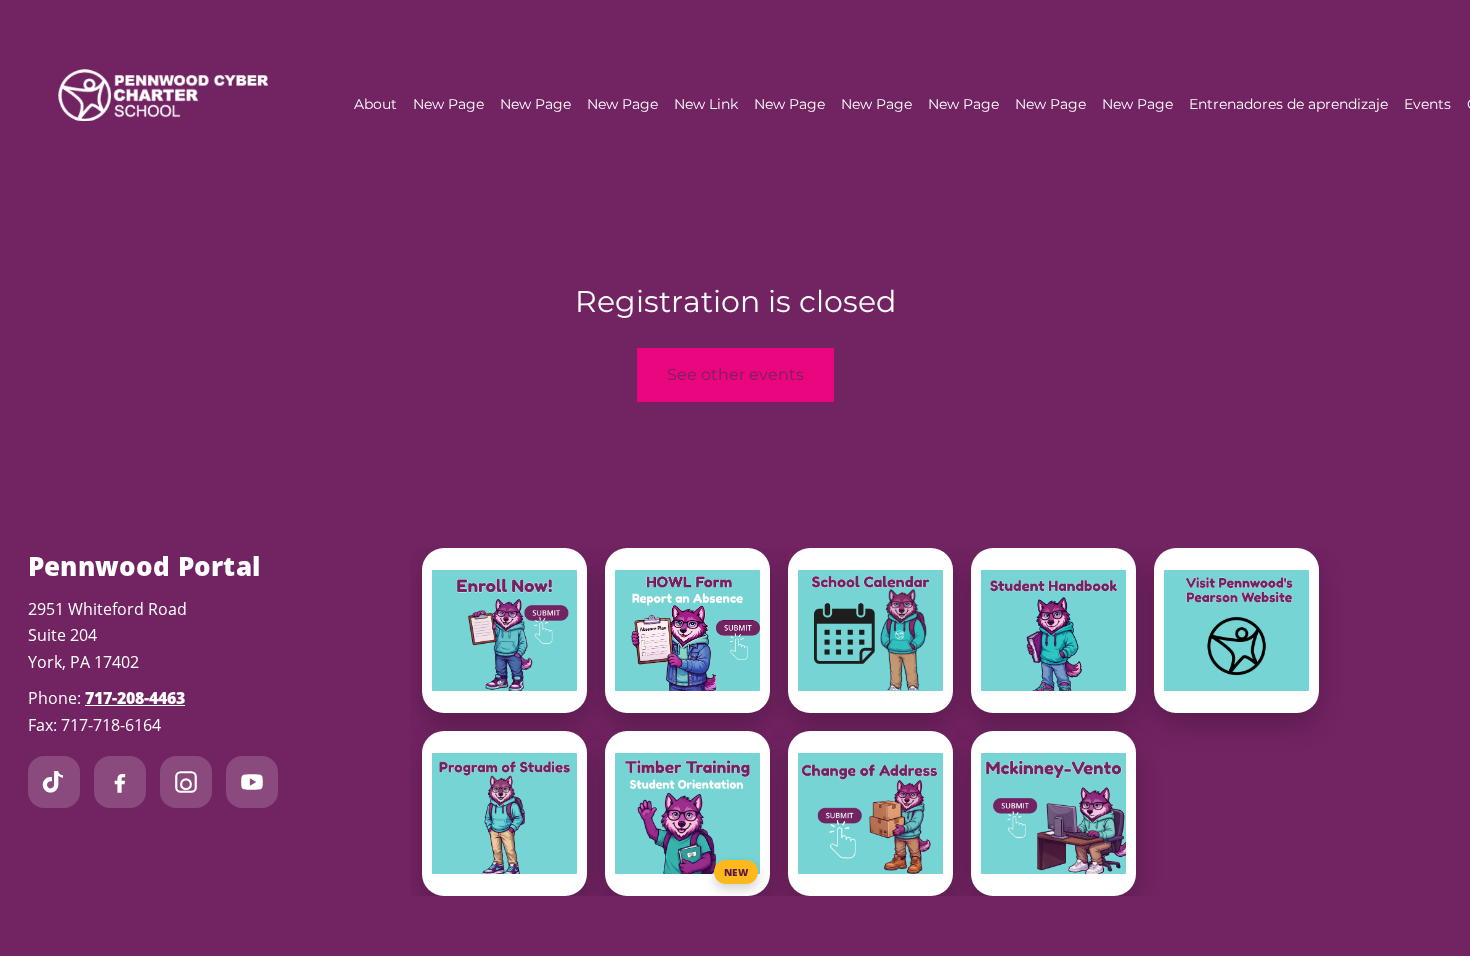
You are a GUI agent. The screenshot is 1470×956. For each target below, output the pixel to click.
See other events (735, 374)
